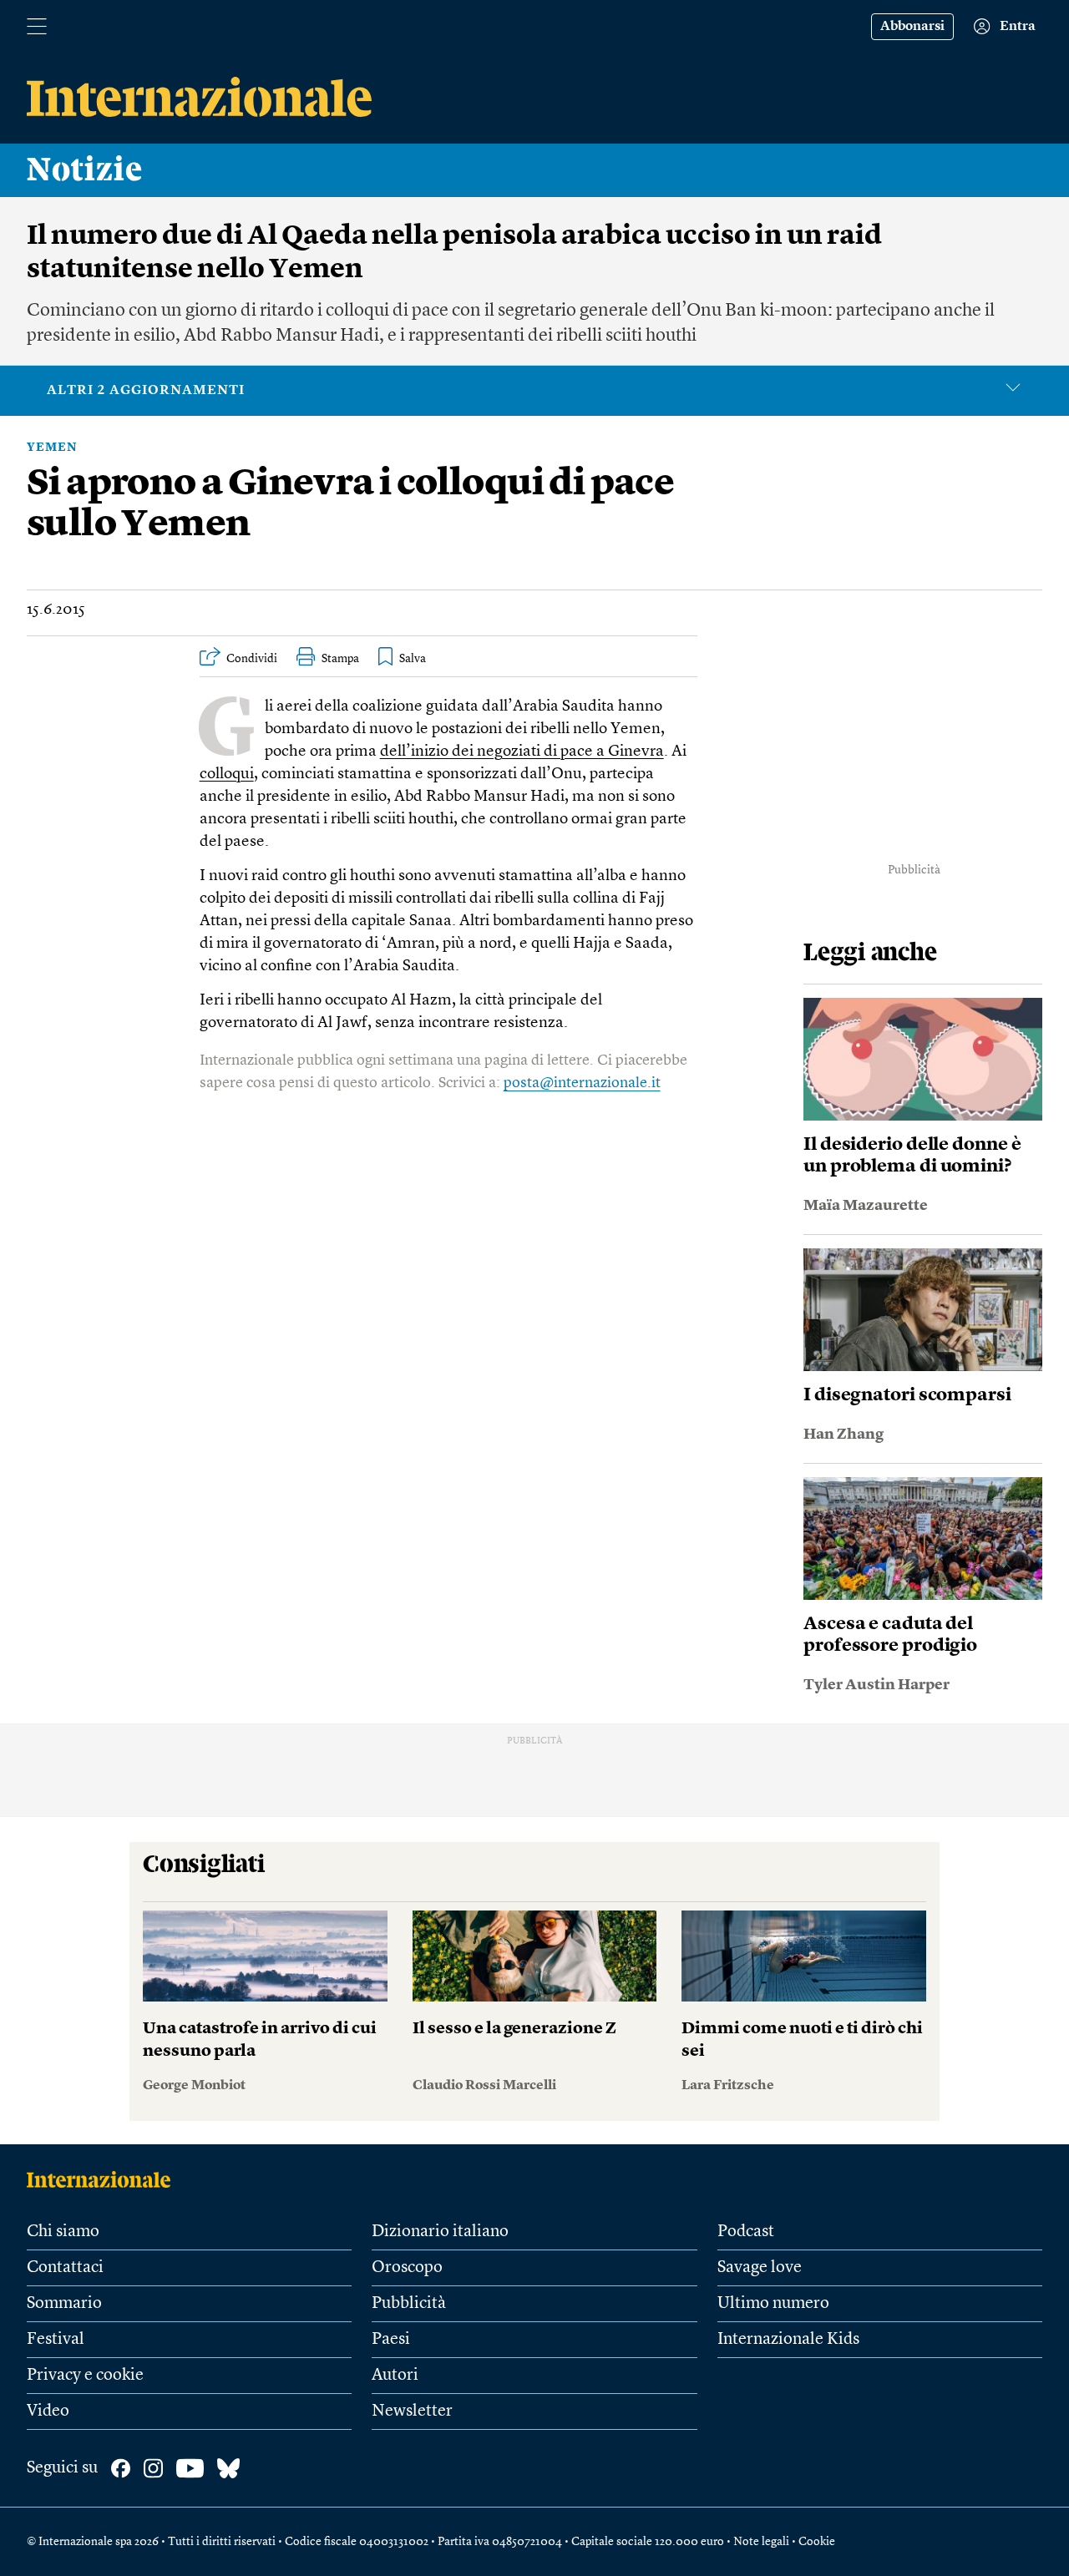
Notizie (85, 170)
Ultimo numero (773, 2304)
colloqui (227, 774)
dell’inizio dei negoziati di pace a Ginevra (522, 752)
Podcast (746, 2232)
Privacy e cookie (85, 2376)
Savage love (760, 2268)
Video (48, 2412)
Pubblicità (409, 2304)
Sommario (64, 2304)
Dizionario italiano (440, 2232)
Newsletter (412, 2412)
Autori (395, 2376)
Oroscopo (407, 2268)
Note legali (761, 2542)
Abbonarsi (912, 27)
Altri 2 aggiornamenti (146, 391)
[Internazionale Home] (104, 2179)
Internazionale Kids (788, 2340)
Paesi (391, 2340)
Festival (56, 2340)
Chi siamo (63, 2232)
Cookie (817, 2542)
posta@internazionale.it (582, 1083)
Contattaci (65, 2268)
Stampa (340, 659)
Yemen (52, 448)
